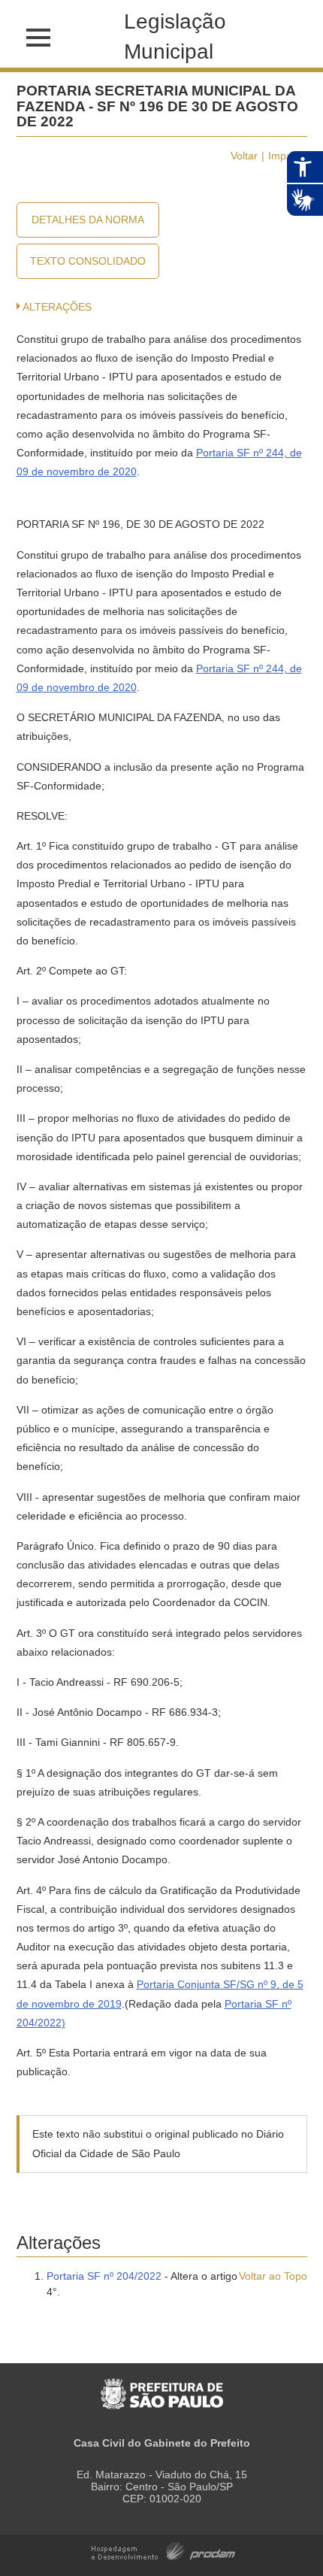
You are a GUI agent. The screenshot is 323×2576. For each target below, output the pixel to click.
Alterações (57, 307)
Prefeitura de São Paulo (162, 2386)
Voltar (244, 156)
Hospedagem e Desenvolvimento (163, 2550)
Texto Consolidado (88, 261)
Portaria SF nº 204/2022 (104, 2276)
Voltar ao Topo (273, 2276)
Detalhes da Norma (88, 220)
